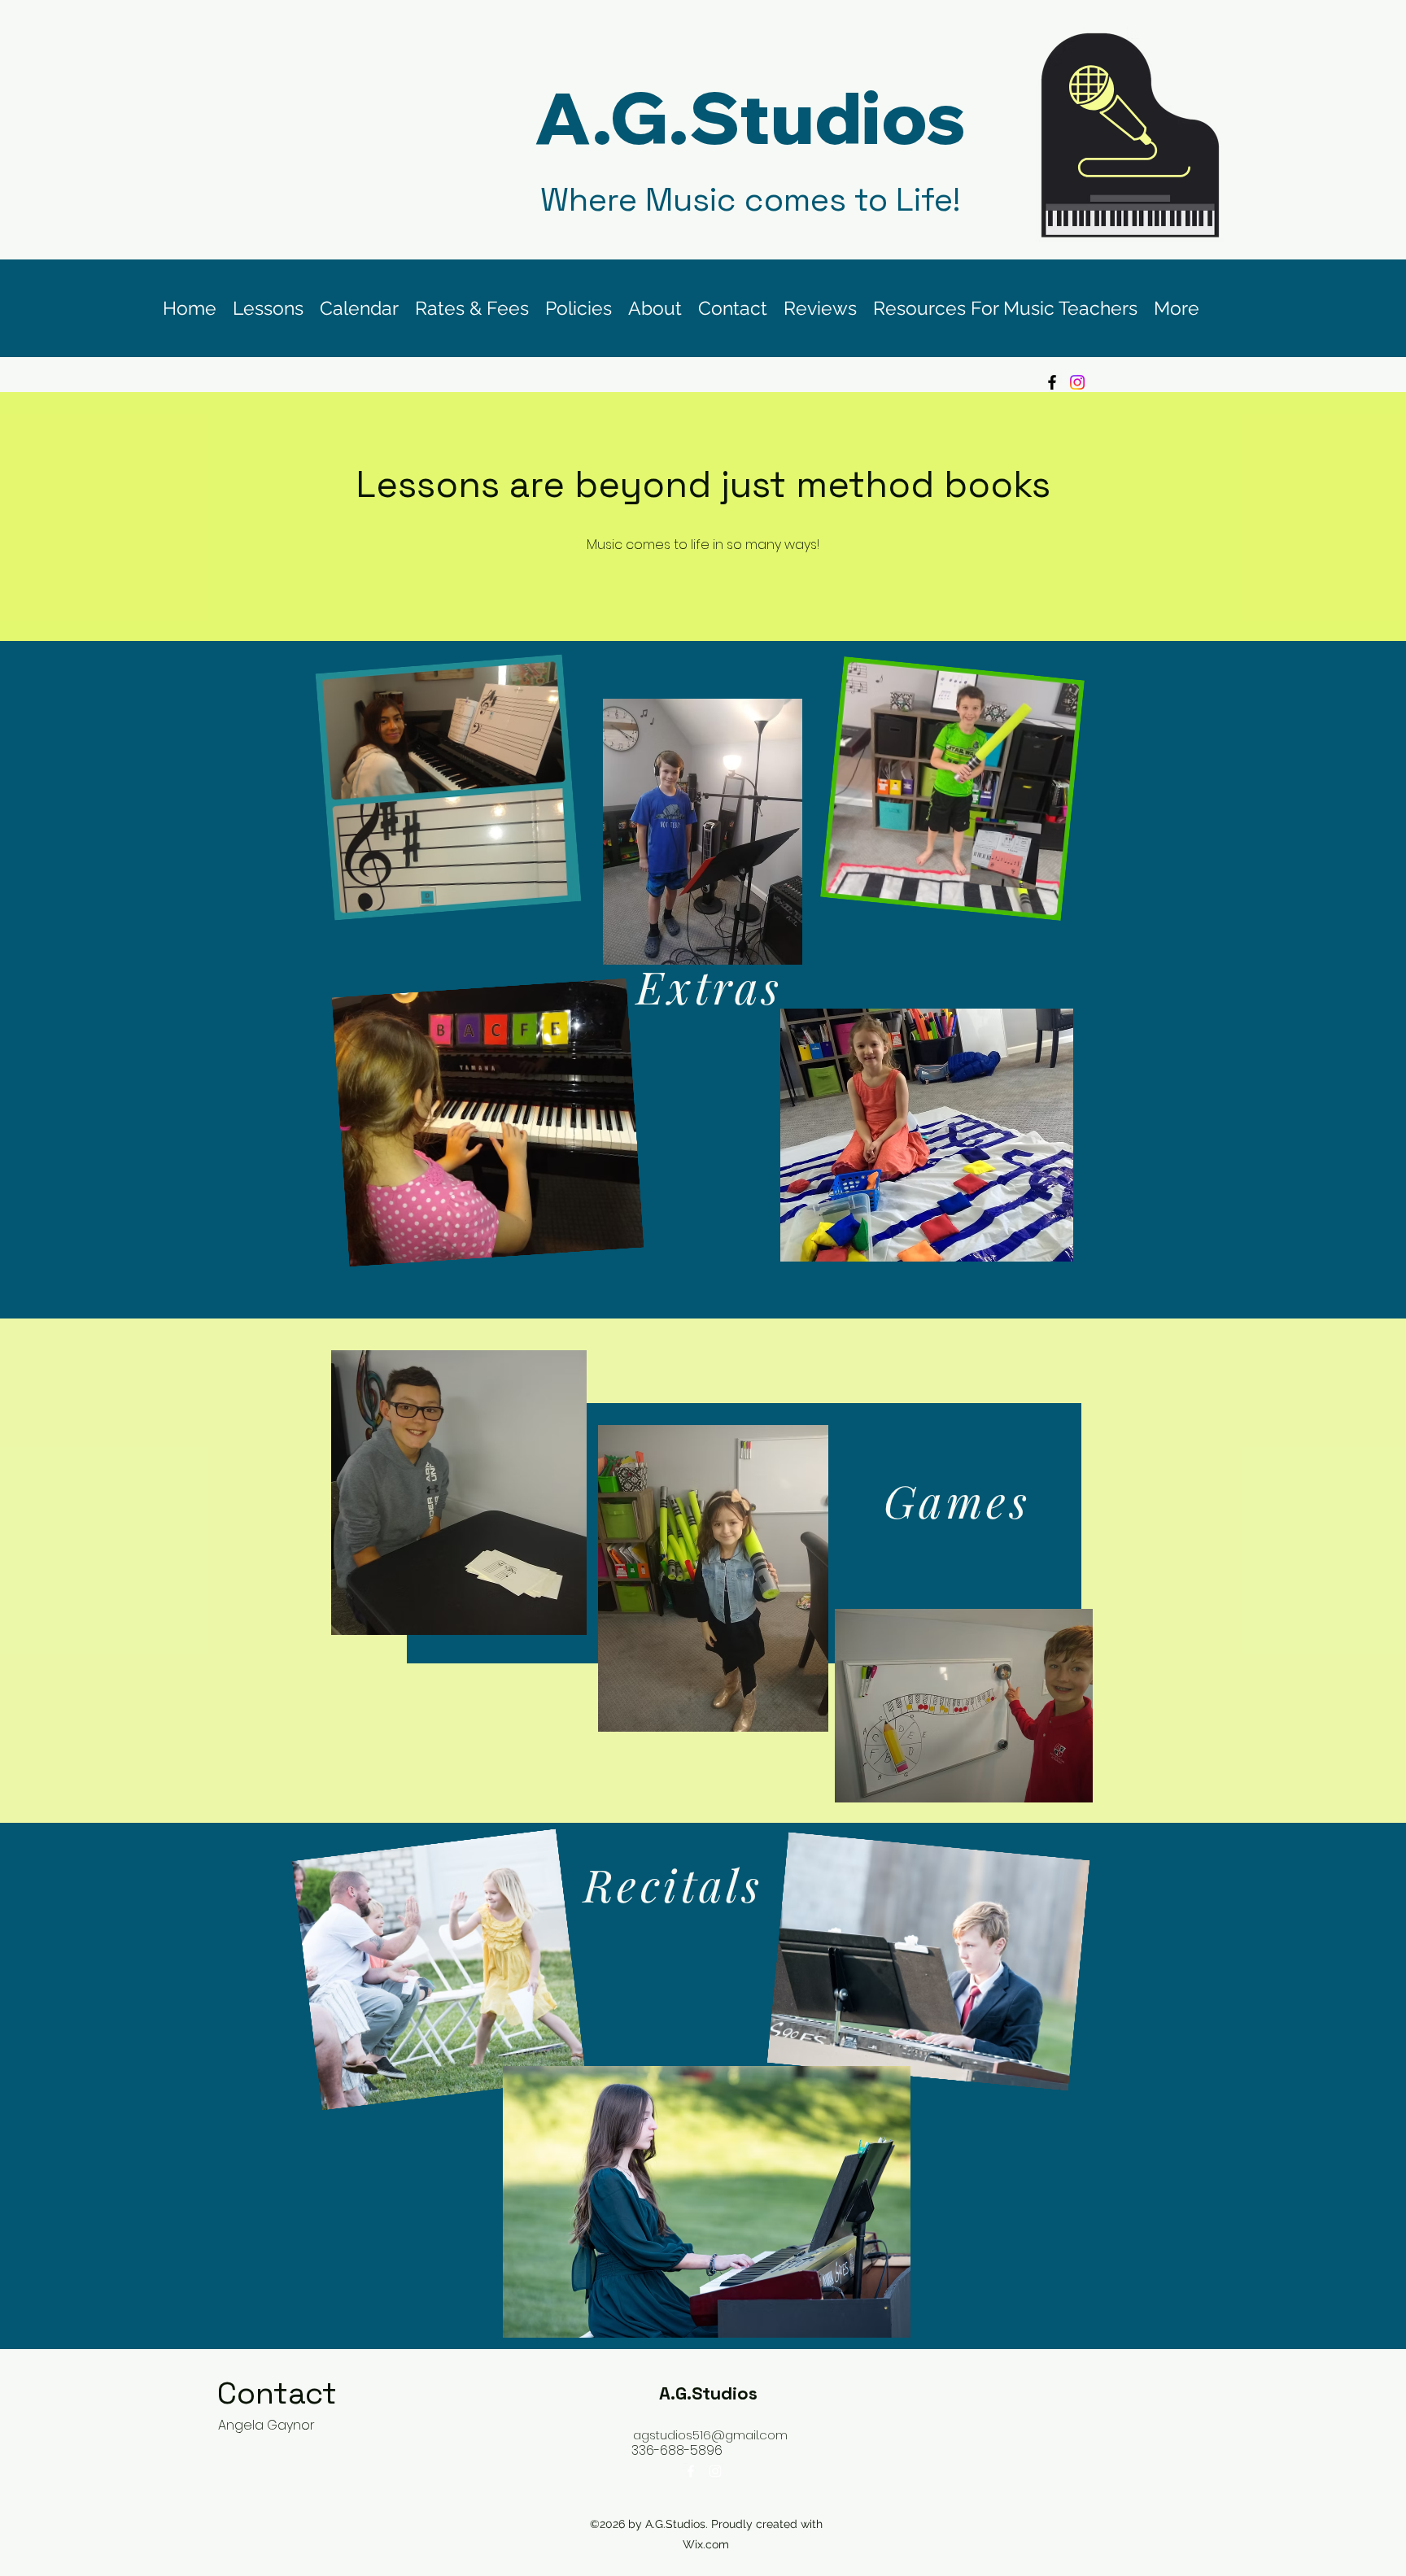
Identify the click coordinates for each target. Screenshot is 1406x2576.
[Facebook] (1052, 382)
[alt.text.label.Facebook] (691, 2471)
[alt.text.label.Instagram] (715, 2471)
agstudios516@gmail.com (710, 2435)
